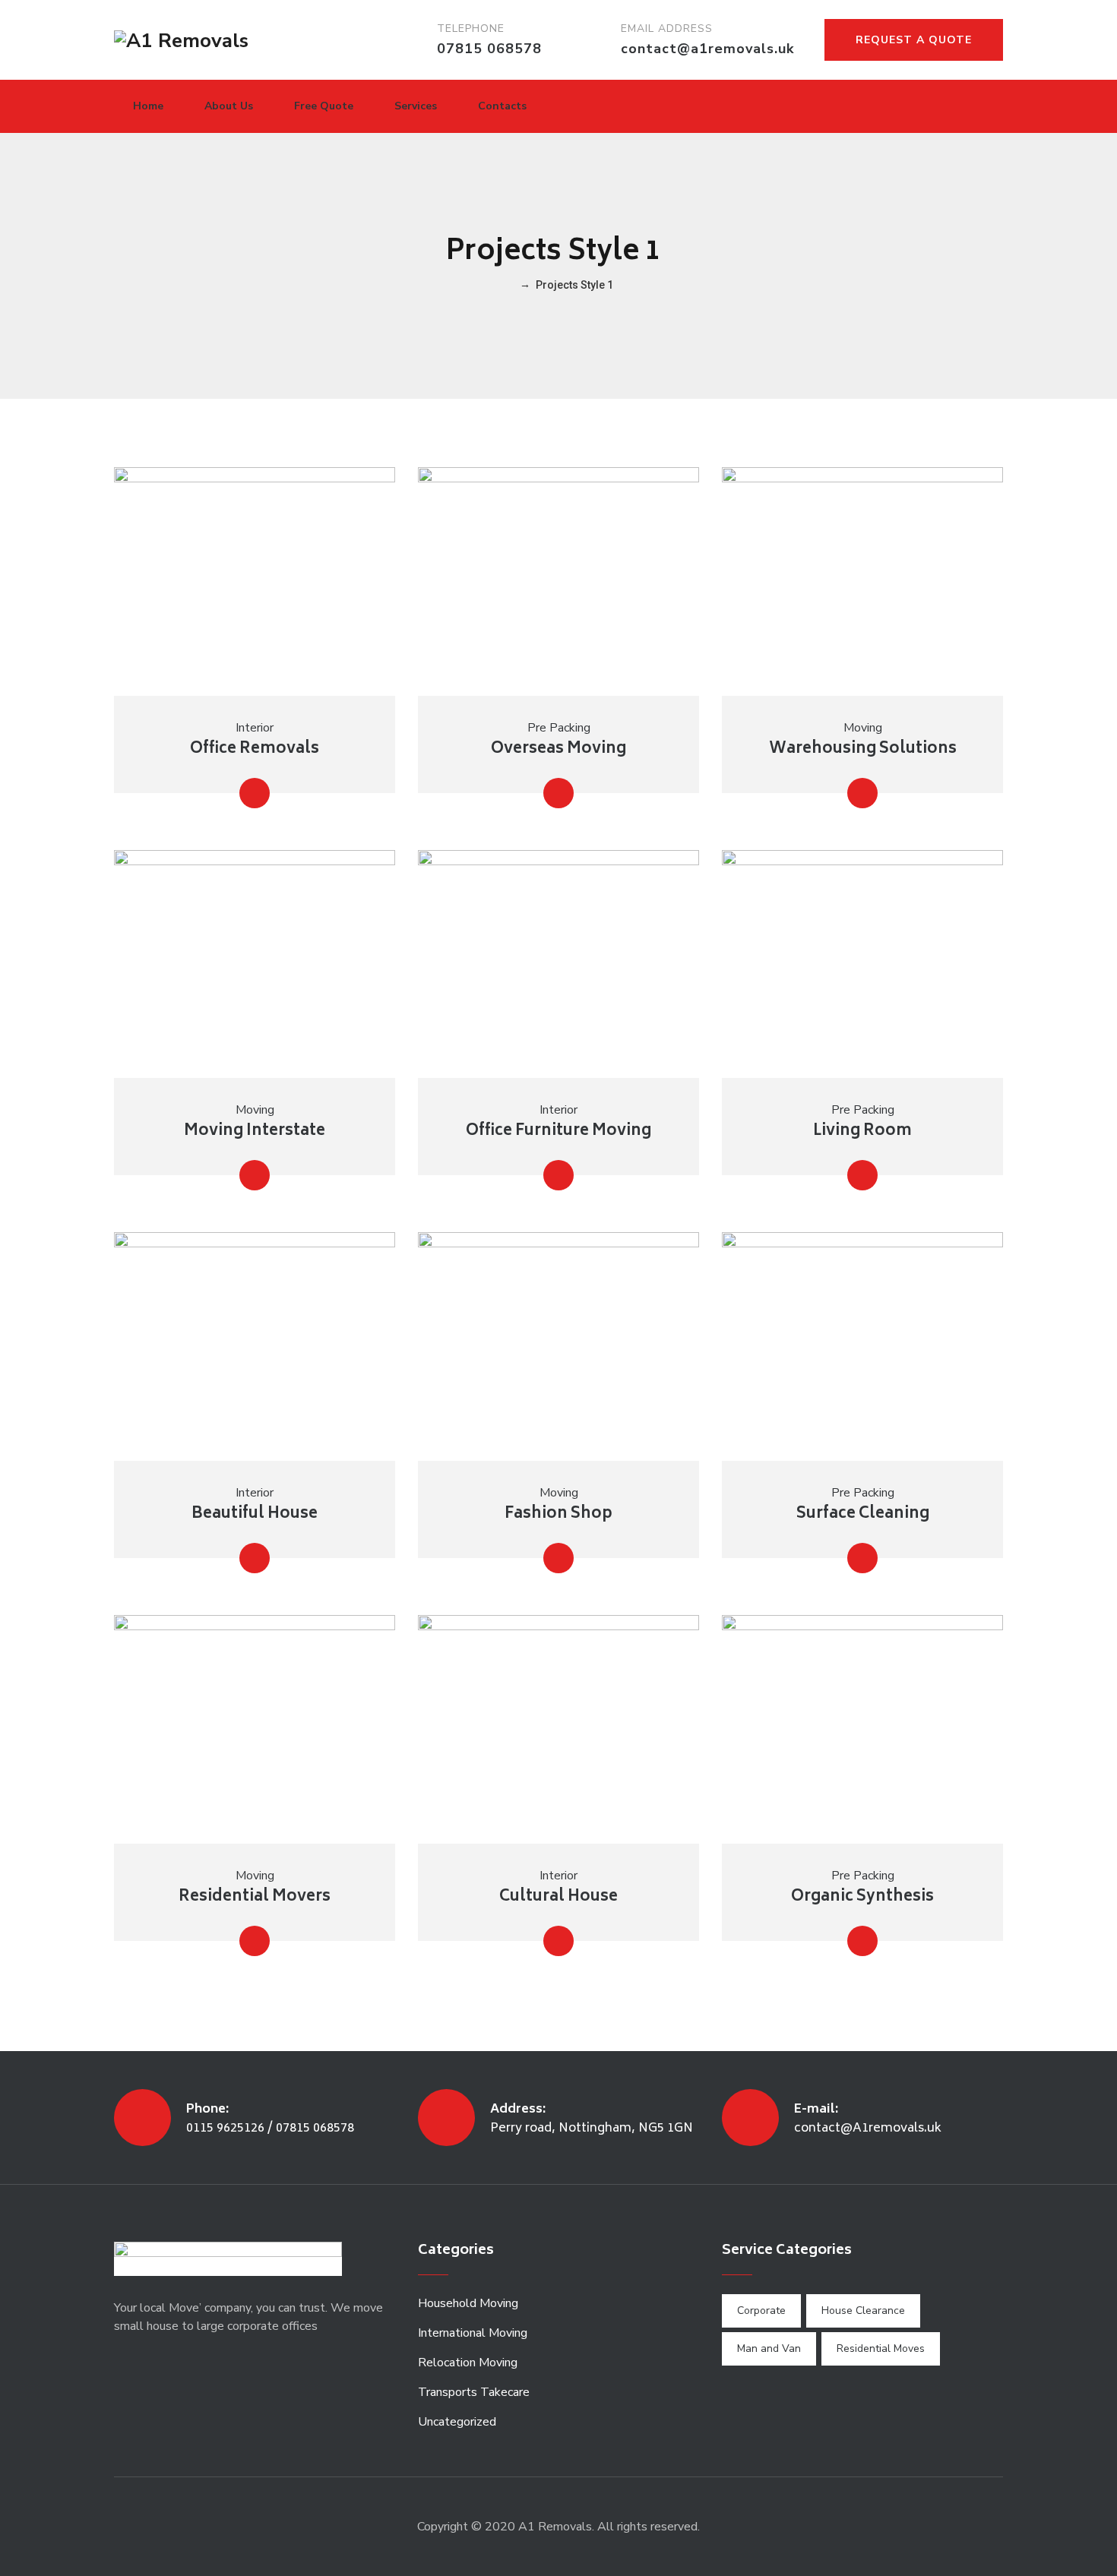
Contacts (502, 106)
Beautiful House (255, 1514)
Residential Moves (881, 2348)
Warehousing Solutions (863, 749)
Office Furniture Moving (558, 1132)
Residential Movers (255, 1897)
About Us (229, 106)
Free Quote (324, 106)
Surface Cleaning (863, 1514)
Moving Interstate (255, 1132)
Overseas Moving (558, 749)
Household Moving (468, 2303)
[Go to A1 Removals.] (509, 285)
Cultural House (558, 1897)
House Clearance (863, 2310)
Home (148, 106)
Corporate (761, 2310)
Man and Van (769, 2348)
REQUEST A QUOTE (914, 40)
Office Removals (255, 749)
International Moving (473, 2333)
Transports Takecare (474, 2392)
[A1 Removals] (181, 40)
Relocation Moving (468, 2363)
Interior (255, 728)
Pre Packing (559, 728)
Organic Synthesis (862, 1897)
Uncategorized (457, 2422)
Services (416, 106)
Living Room (862, 1132)
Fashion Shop (558, 1514)
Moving (863, 728)
